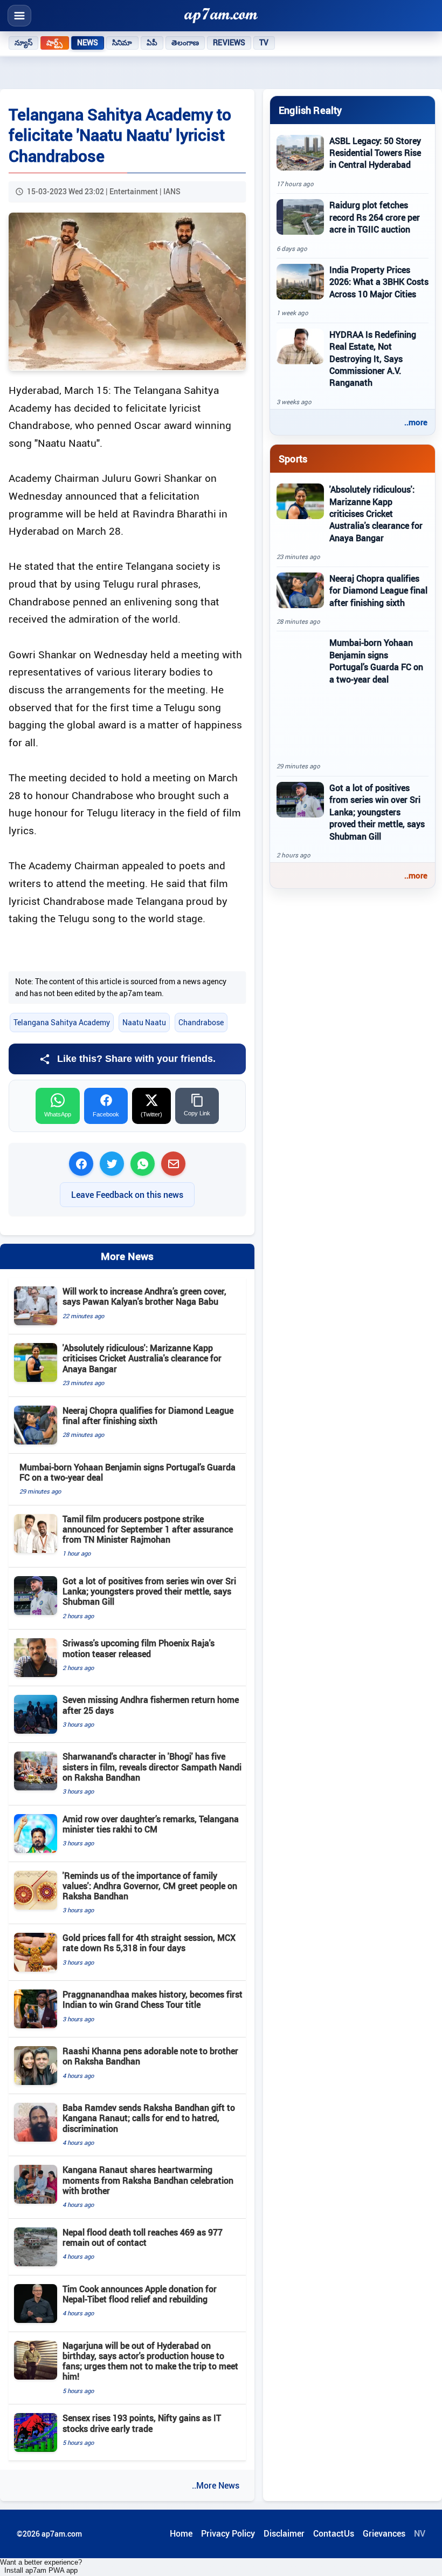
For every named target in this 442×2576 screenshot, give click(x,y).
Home (181, 2533)
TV (264, 43)
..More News (216, 2485)
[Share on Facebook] (81, 1164)
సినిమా (122, 43)
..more (416, 422)
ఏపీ (152, 43)
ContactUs (334, 2533)
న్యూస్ (23, 43)
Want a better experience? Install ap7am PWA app (41, 2566)
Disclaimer (284, 2533)
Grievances (384, 2533)
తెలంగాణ (185, 43)
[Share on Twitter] (112, 1164)
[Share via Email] (173, 1164)
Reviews (229, 43)
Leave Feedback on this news (127, 1195)
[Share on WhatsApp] (143, 1164)
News (88, 43)
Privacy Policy (228, 2533)
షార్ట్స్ (54, 43)
